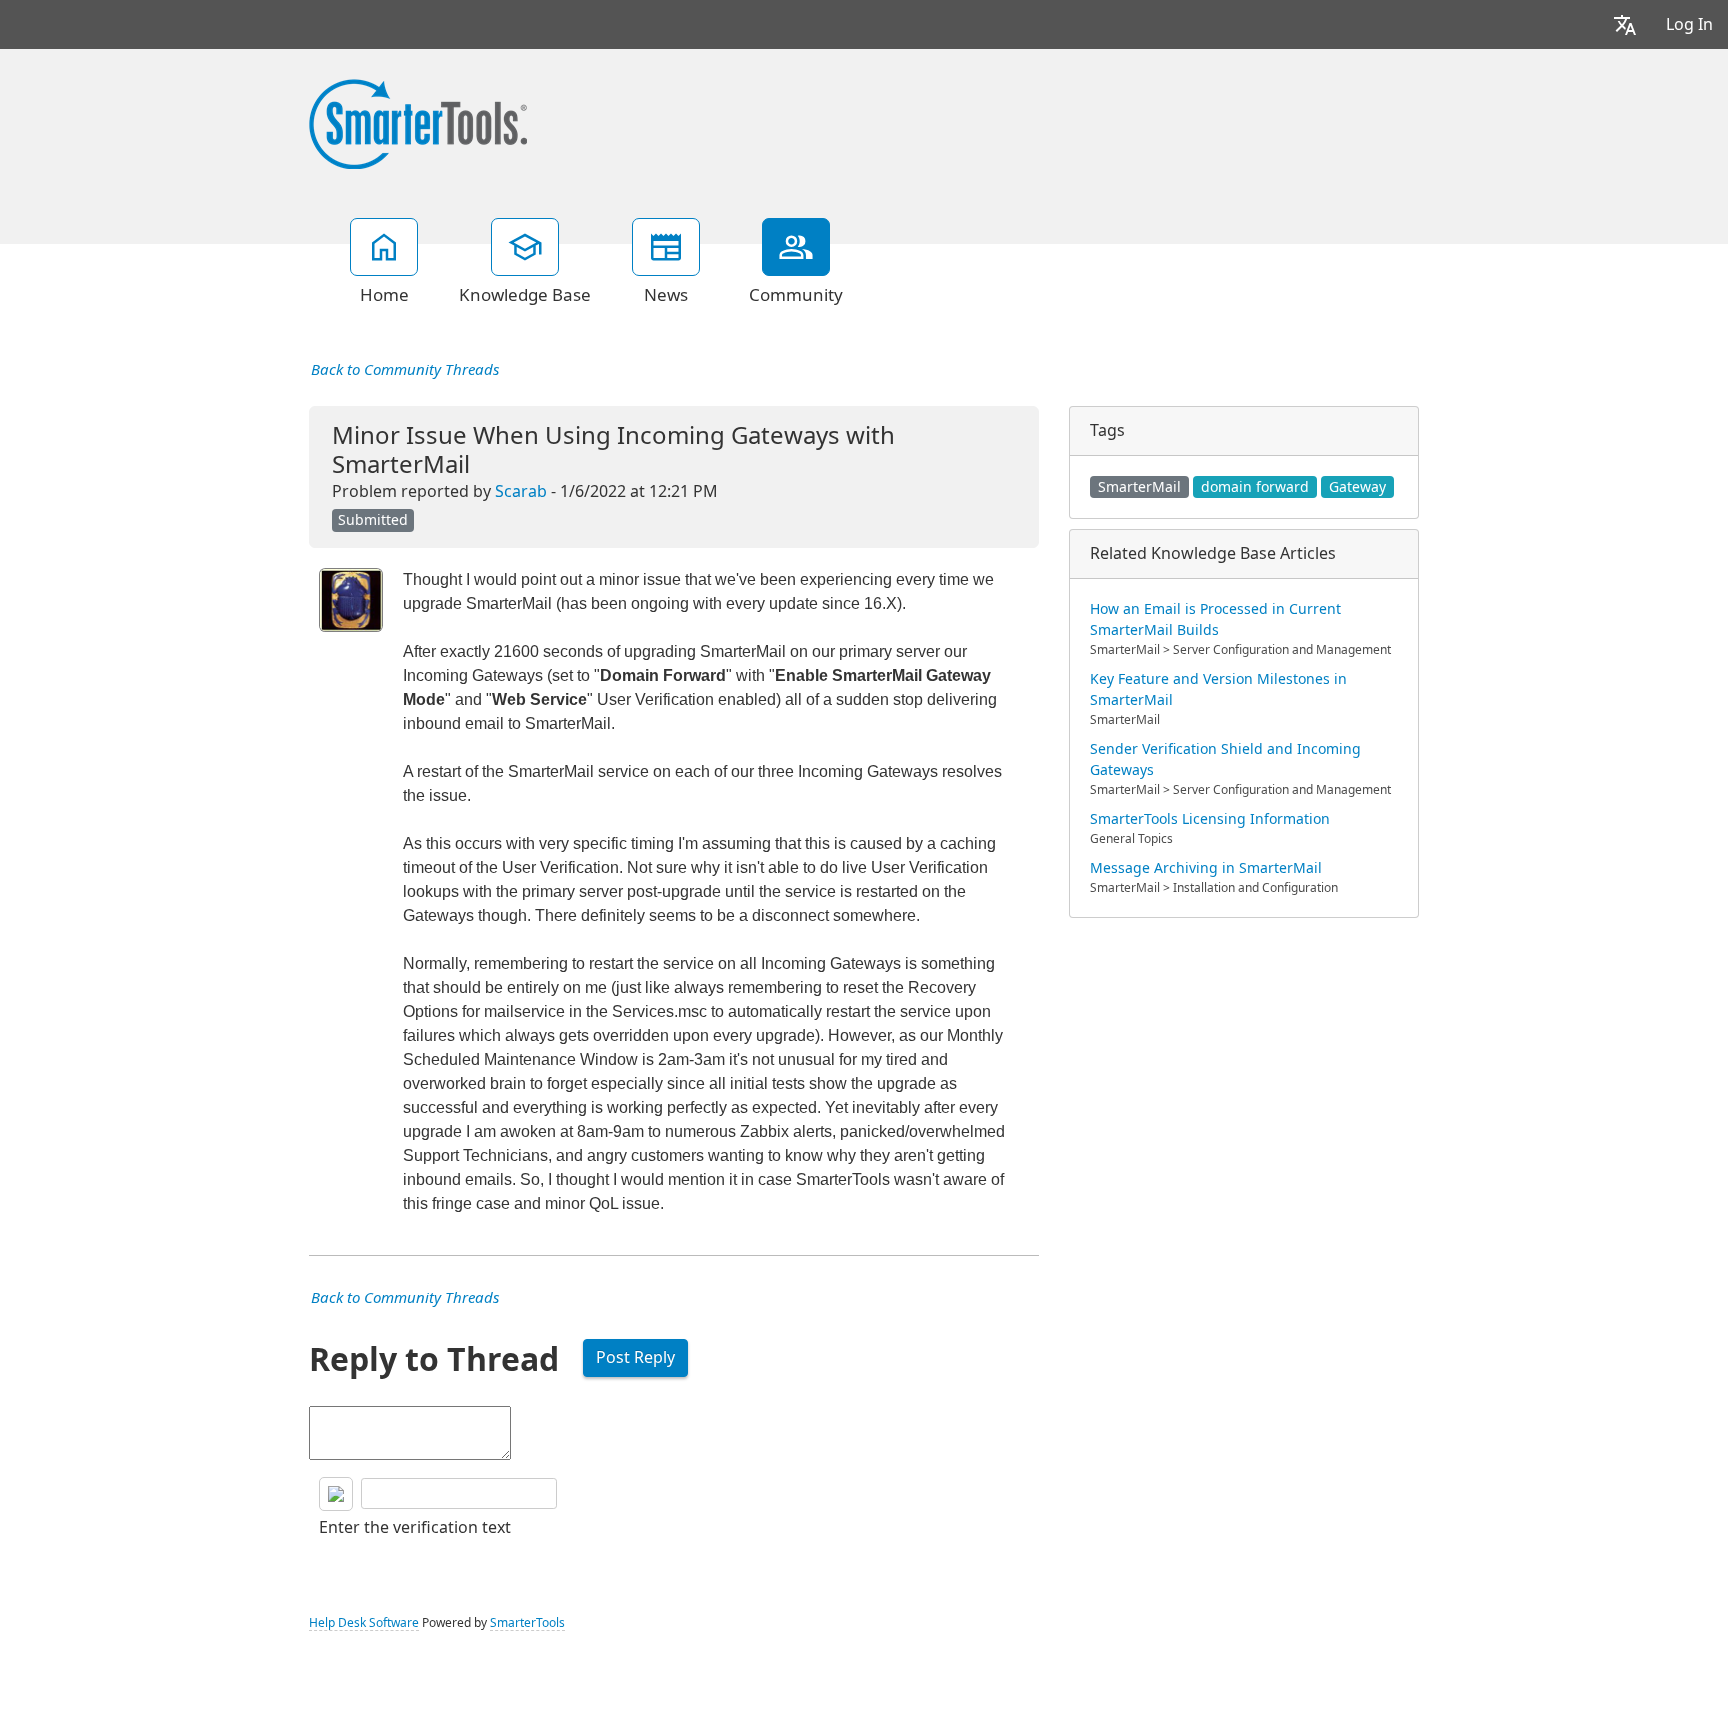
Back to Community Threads (405, 370)
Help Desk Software (364, 1623)
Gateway (1357, 487)
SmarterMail (1139, 487)
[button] (1625, 24)
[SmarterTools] (418, 122)
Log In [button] (1689, 24)
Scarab (521, 491)
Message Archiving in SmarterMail (1206, 868)
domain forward (1255, 487)
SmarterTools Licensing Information (1210, 819)
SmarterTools (527, 1623)
